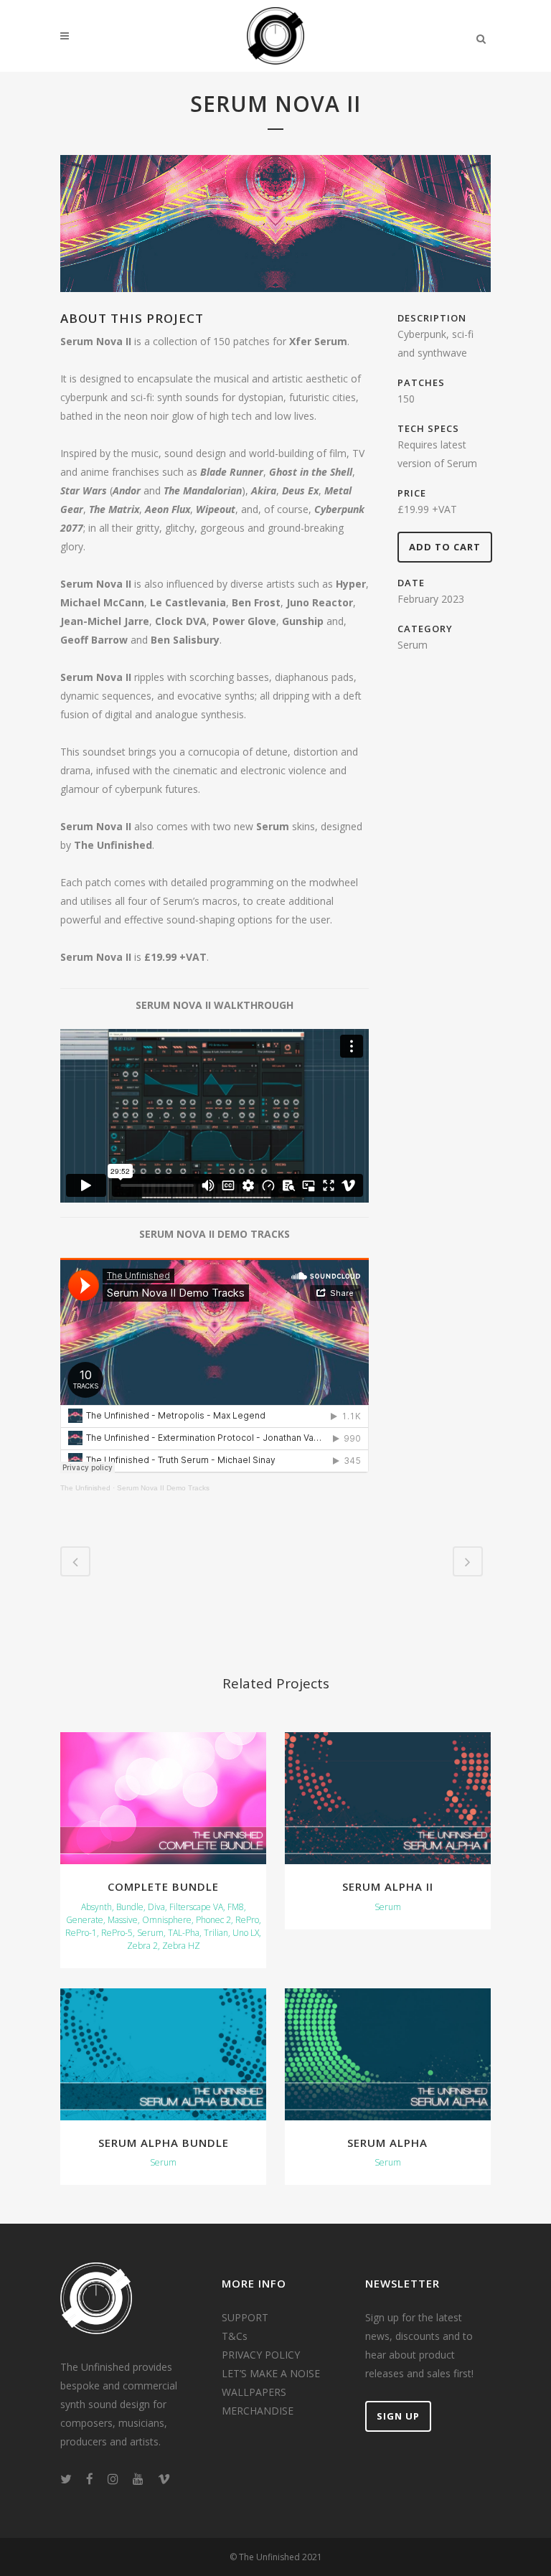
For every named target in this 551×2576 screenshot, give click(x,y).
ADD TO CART (445, 547)
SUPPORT (245, 2317)
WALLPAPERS (254, 2392)
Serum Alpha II (388, 1886)
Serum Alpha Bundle (164, 2143)
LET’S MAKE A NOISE (271, 2373)
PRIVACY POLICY (261, 2355)
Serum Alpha (387, 2143)
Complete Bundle (163, 1886)
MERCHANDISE (258, 2411)
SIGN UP (398, 2416)
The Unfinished (85, 1488)
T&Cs (235, 2336)
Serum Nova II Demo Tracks (163, 1488)
